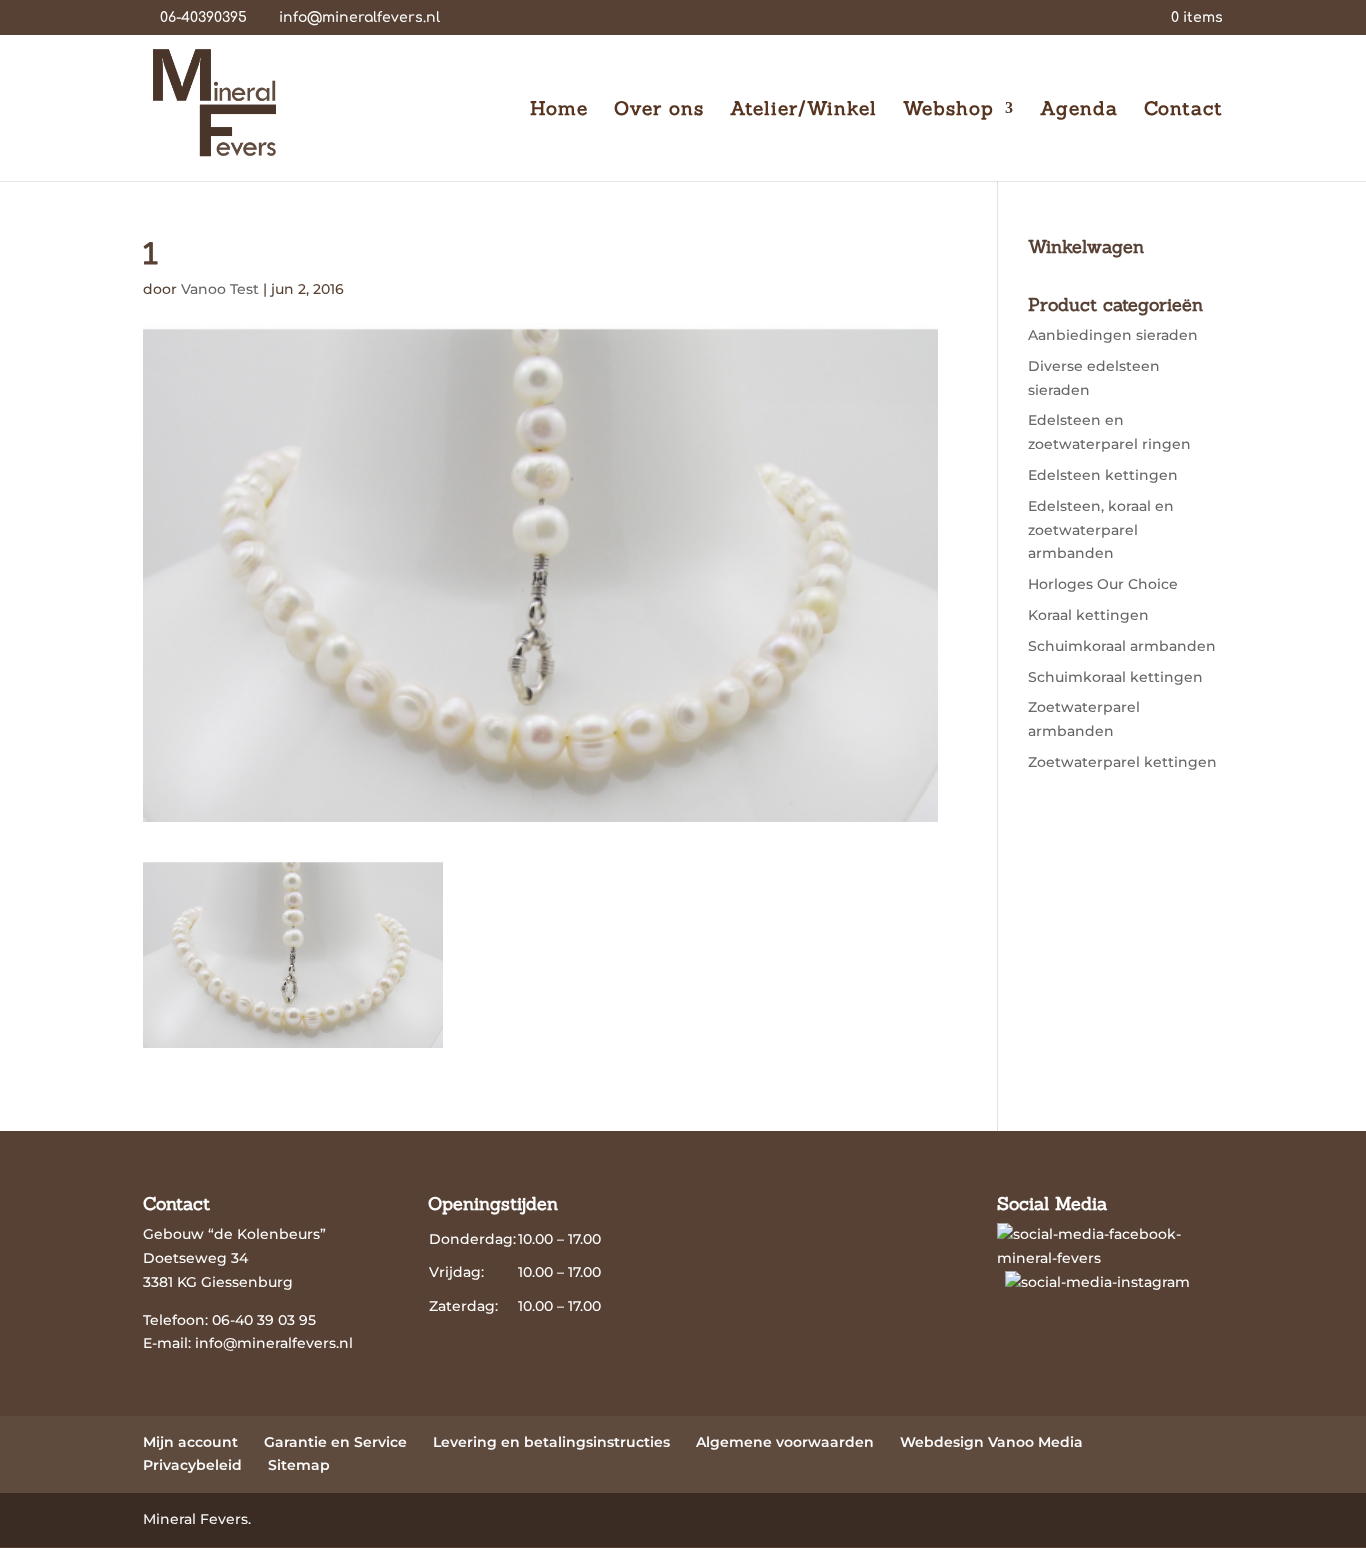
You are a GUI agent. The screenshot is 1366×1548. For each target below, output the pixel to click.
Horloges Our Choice (1103, 584)
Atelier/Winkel (803, 110)
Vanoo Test (220, 289)
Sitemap (299, 1465)
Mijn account (190, 1442)
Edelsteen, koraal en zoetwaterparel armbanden (1101, 530)
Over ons (659, 110)
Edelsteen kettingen (1103, 475)
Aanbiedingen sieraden (1113, 335)
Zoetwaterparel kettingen (1122, 762)
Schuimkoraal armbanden (1122, 646)
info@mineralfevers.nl (274, 1343)
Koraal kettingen (1088, 615)
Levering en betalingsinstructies (551, 1442)
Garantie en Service (335, 1442)
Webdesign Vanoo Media (991, 1442)
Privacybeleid (192, 1465)
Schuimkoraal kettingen (1115, 677)
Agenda (1079, 110)
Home (559, 110)
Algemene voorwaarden (785, 1442)
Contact (1183, 110)
